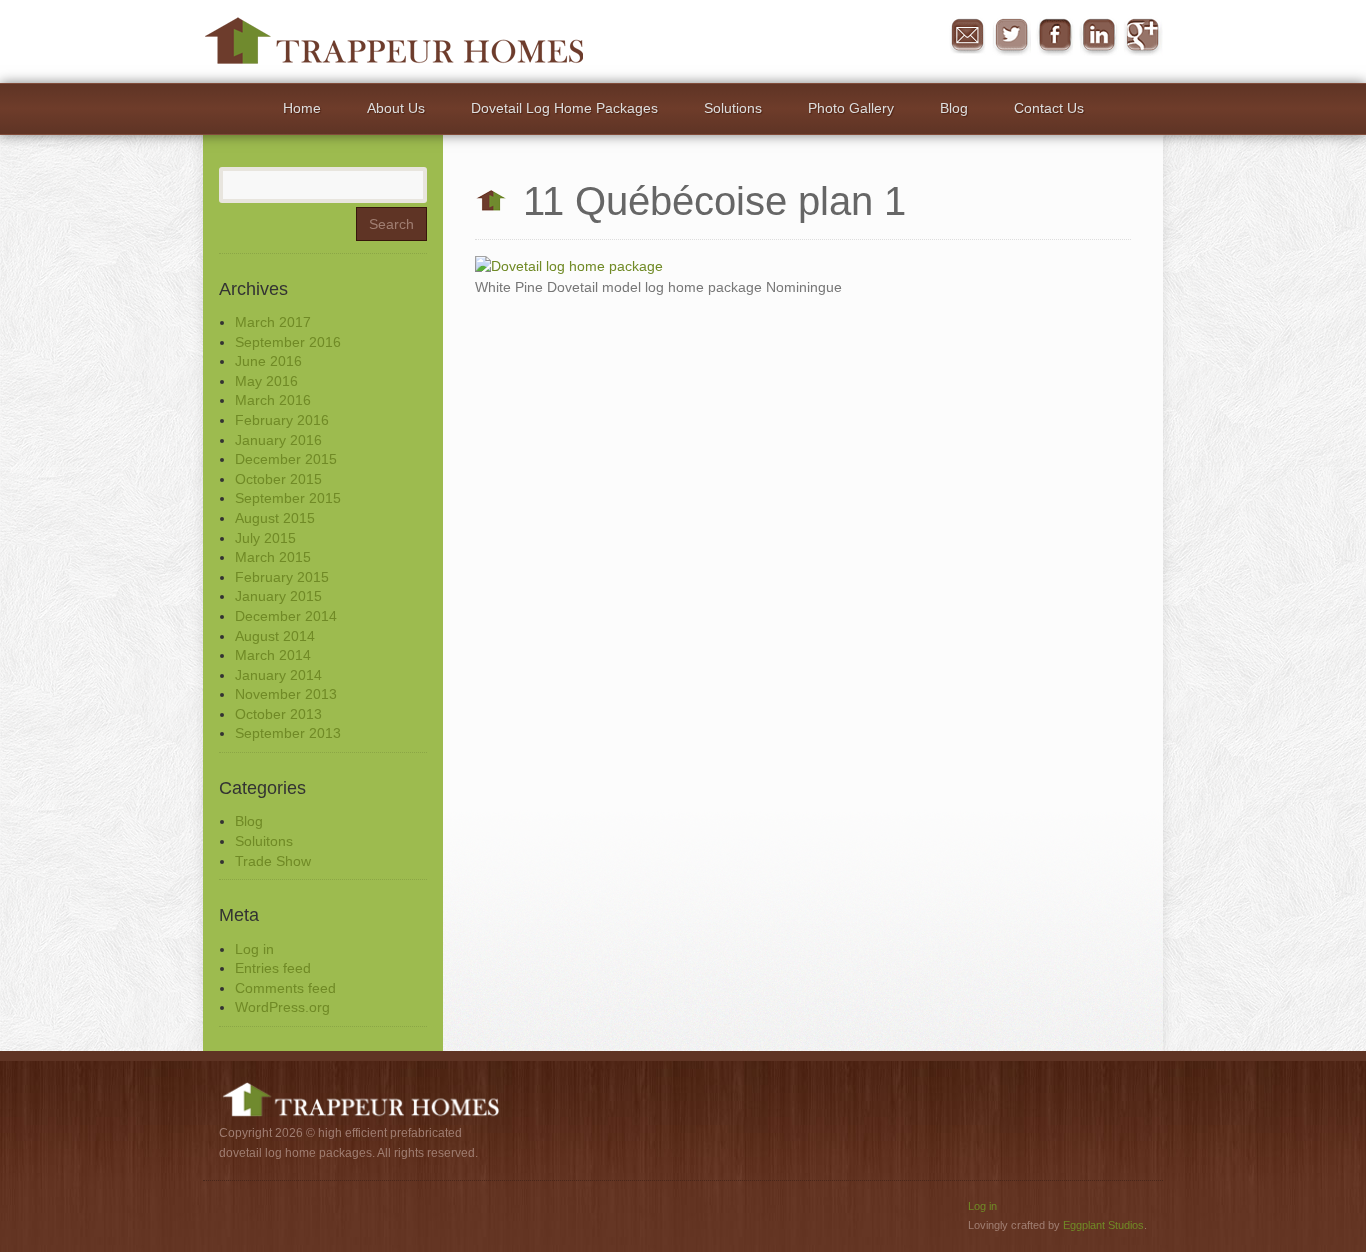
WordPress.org (282, 1007)
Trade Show (273, 861)
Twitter (1011, 36)
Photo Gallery (851, 108)
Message (967, 36)
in (1099, 36)
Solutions (733, 108)
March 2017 (273, 322)
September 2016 (288, 342)
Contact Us (1049, 108)
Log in (254, 949)
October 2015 (278, 479)
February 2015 (282, 577)
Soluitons (264, 841)
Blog (954, 108)
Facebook (1055, 36)
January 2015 (278, 596)
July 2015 (265, 538)
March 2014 (273, 655)
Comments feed (285, 988)
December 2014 (286, 616)
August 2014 (275, 636)
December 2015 (286, 459)
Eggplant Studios (1103, 1225)
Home (302, 108)
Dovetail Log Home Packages (564, 108)
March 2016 (273, 400)
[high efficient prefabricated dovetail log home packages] (393, 40)
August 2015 (275, 518)
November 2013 (286, 694)
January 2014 (278, 675)
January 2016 (278, 440)
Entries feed (273, 968)
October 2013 (278, 714)
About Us (396, 108)
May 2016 (266, 381)
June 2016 (268, 361)
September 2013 (288, 733)
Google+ (1143, 36)
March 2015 (273, 557)
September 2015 (288, 498)
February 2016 (282, 420)
